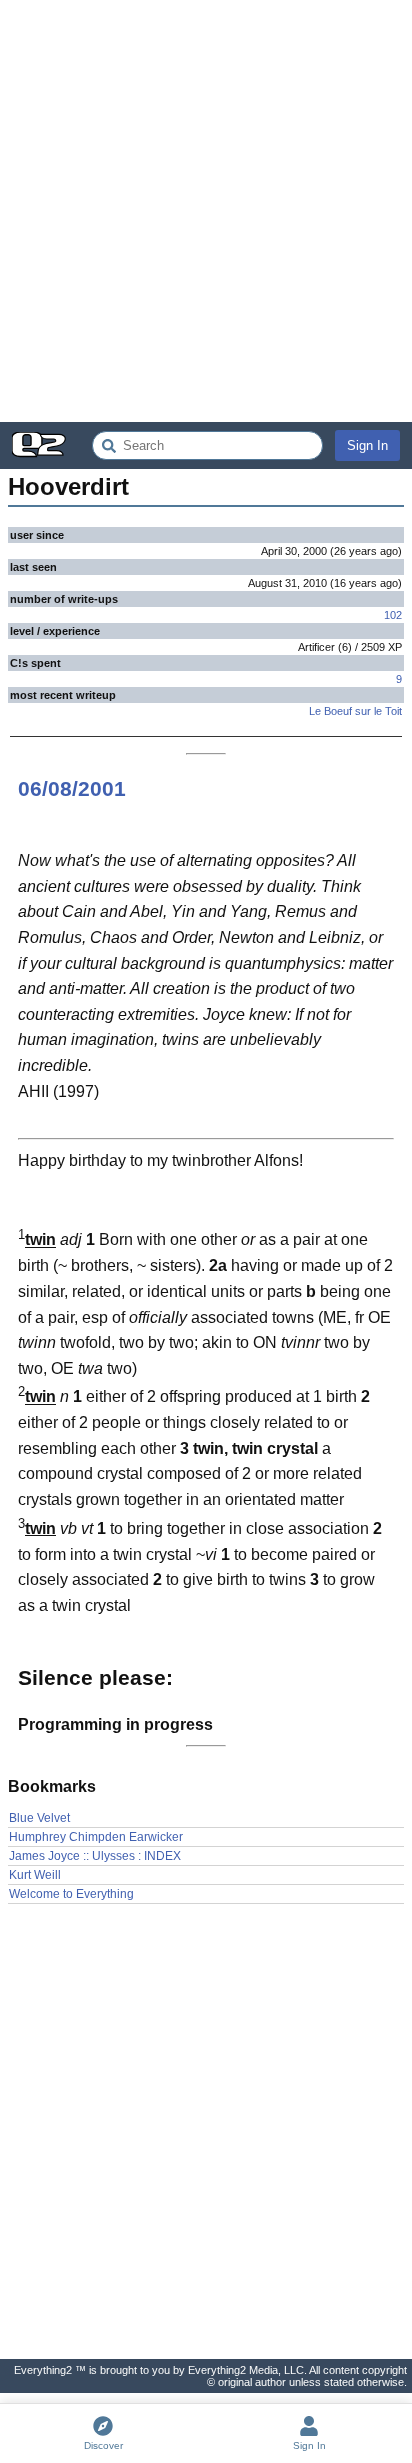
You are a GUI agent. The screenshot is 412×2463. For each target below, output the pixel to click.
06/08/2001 (72, 788)
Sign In (367, 445)
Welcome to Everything (71, 1894)
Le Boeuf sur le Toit (355, 711)
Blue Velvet (39, 1818)
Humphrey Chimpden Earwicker (96, 1837)
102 (393, 615)
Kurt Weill (35, 1875)
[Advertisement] (206, 211)
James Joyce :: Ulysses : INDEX (95, 1856)
